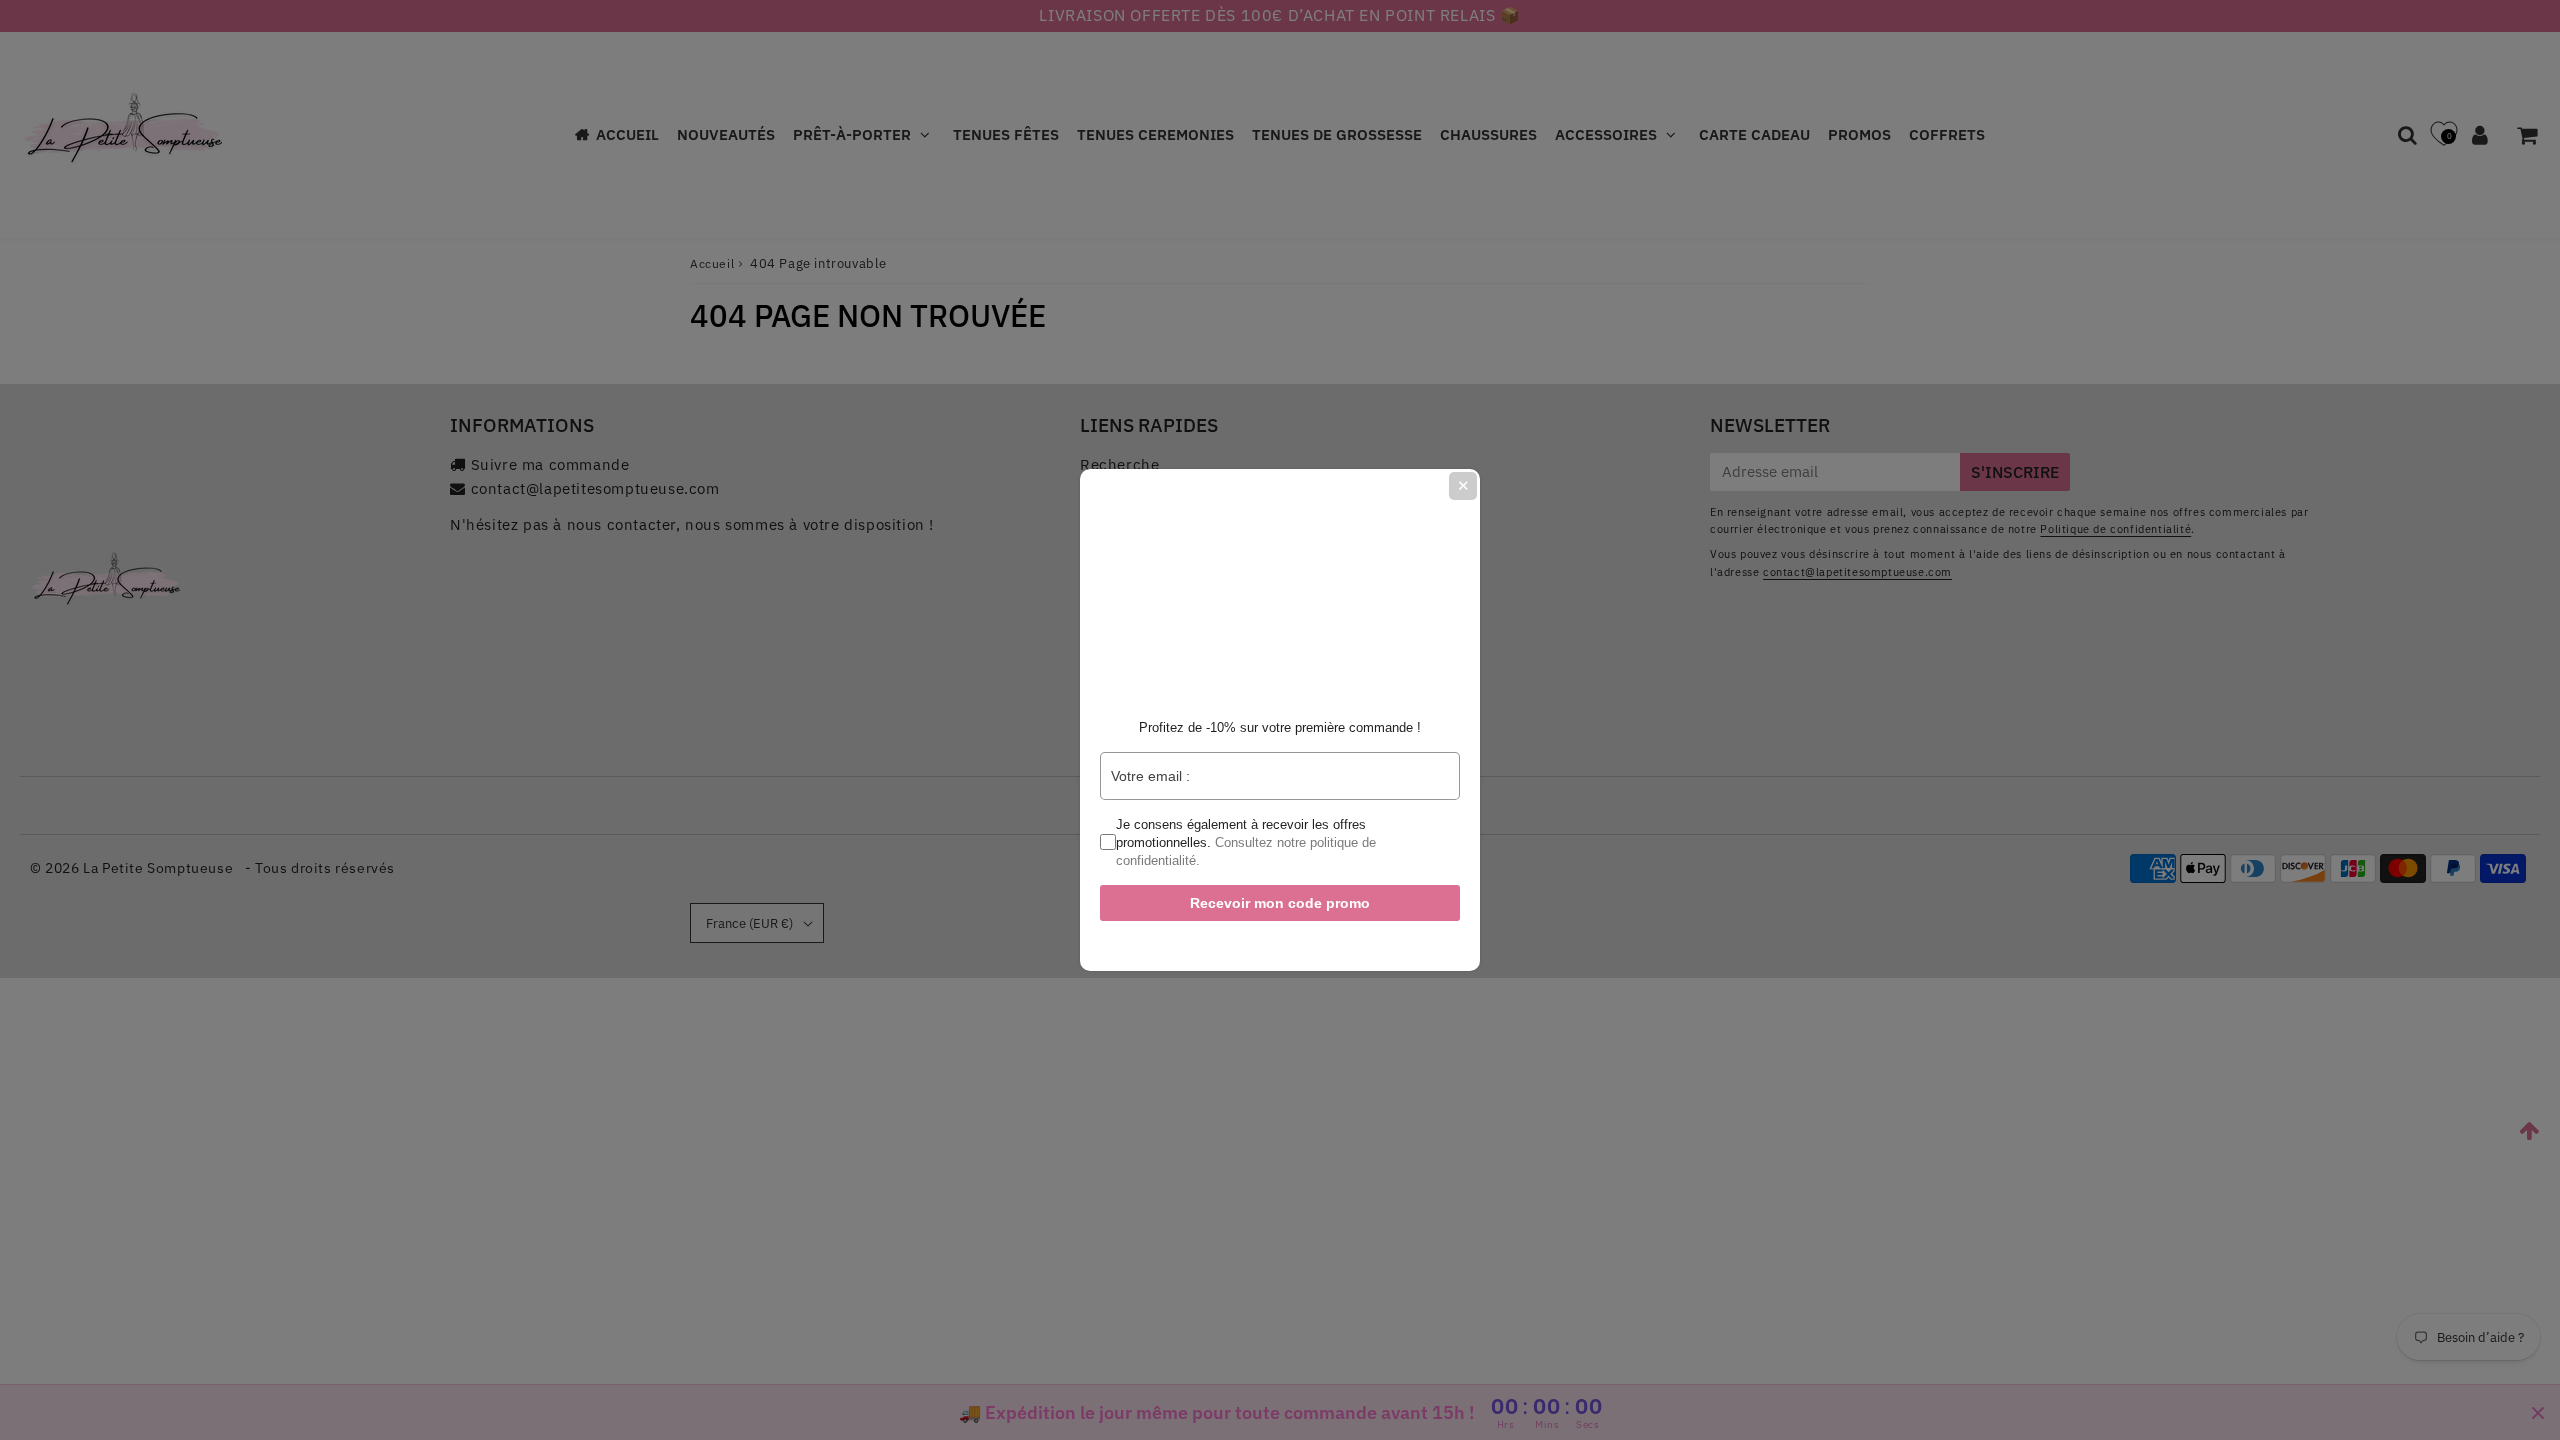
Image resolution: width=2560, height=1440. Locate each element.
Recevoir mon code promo (1280, 903)
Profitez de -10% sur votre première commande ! (1280, 727)
